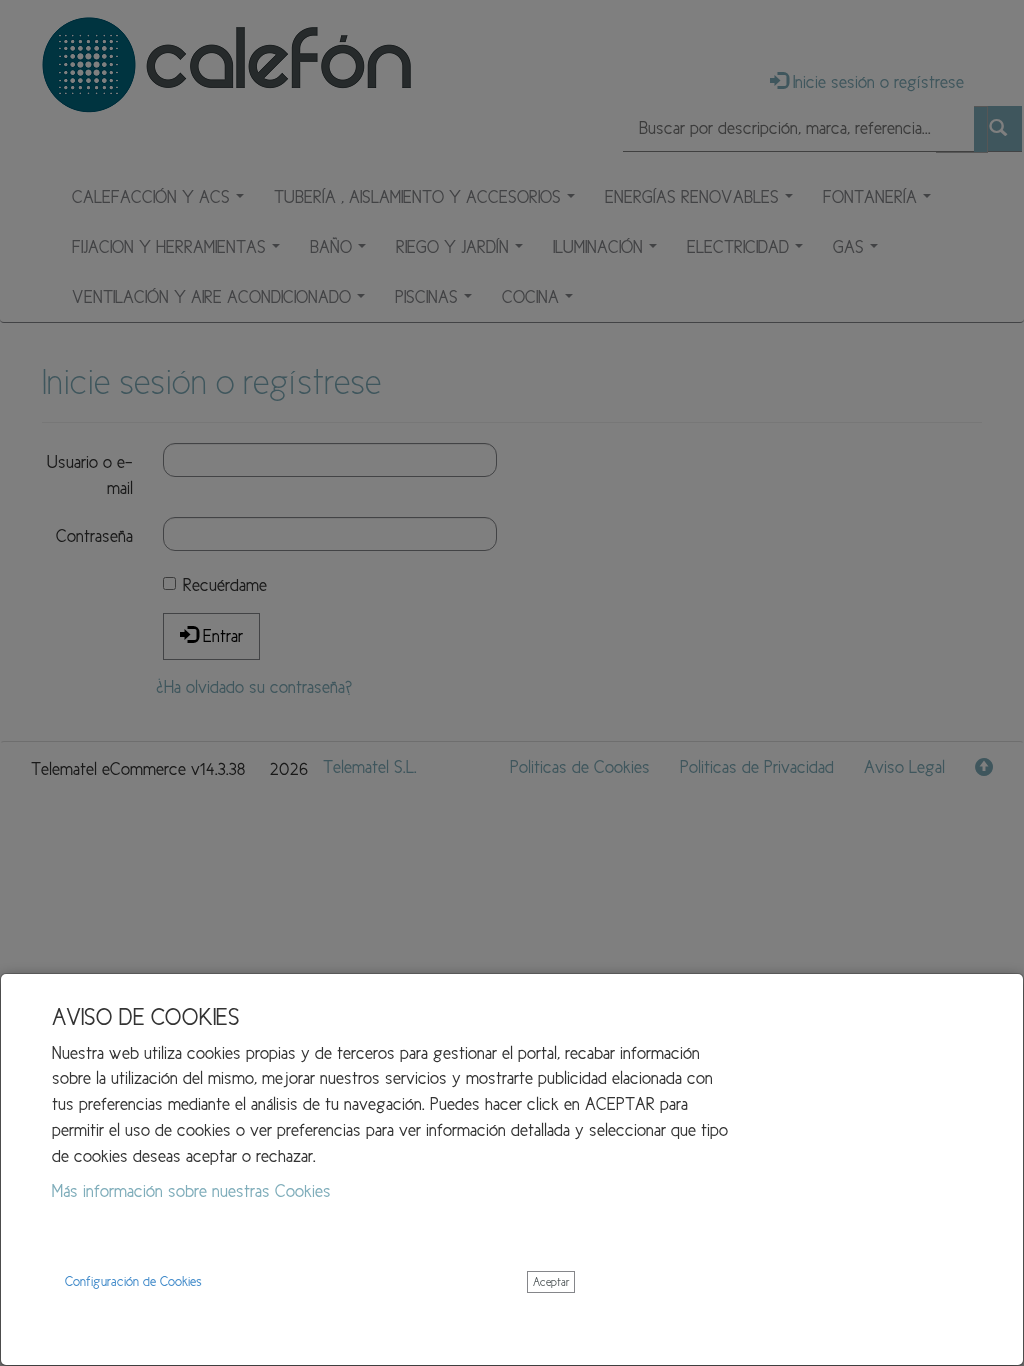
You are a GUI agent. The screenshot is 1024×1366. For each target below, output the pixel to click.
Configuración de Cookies (133, 1281)
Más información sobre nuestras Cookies (191, 1191)
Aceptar (551, 1282)
